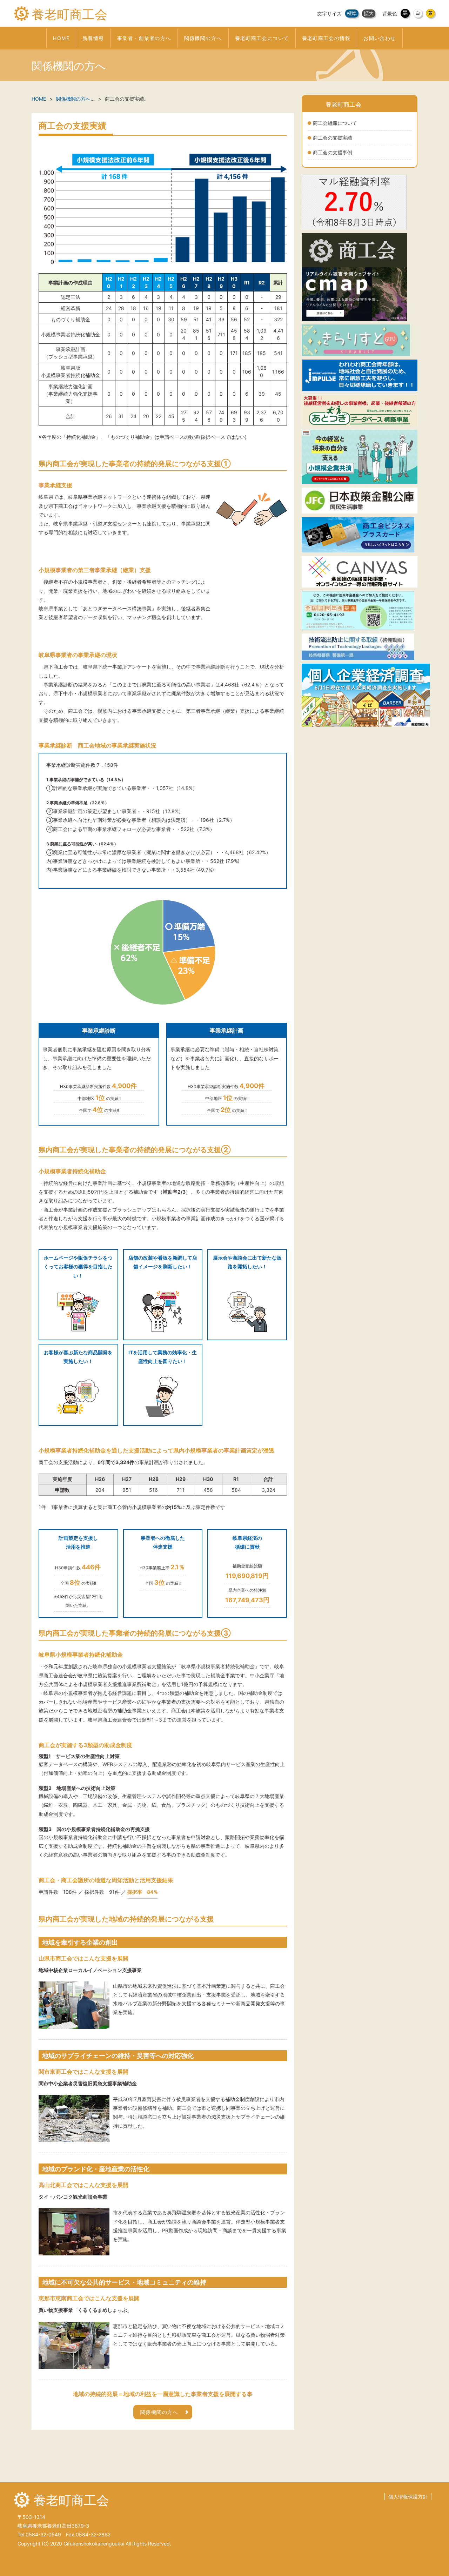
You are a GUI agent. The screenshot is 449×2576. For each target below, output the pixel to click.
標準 (352, 13)
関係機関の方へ (73, 99)
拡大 (369, 13)
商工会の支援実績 (333, 138)
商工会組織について (335, 123)
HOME (39, 99)
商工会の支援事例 (333, 152)
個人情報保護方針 (408, 2497)
